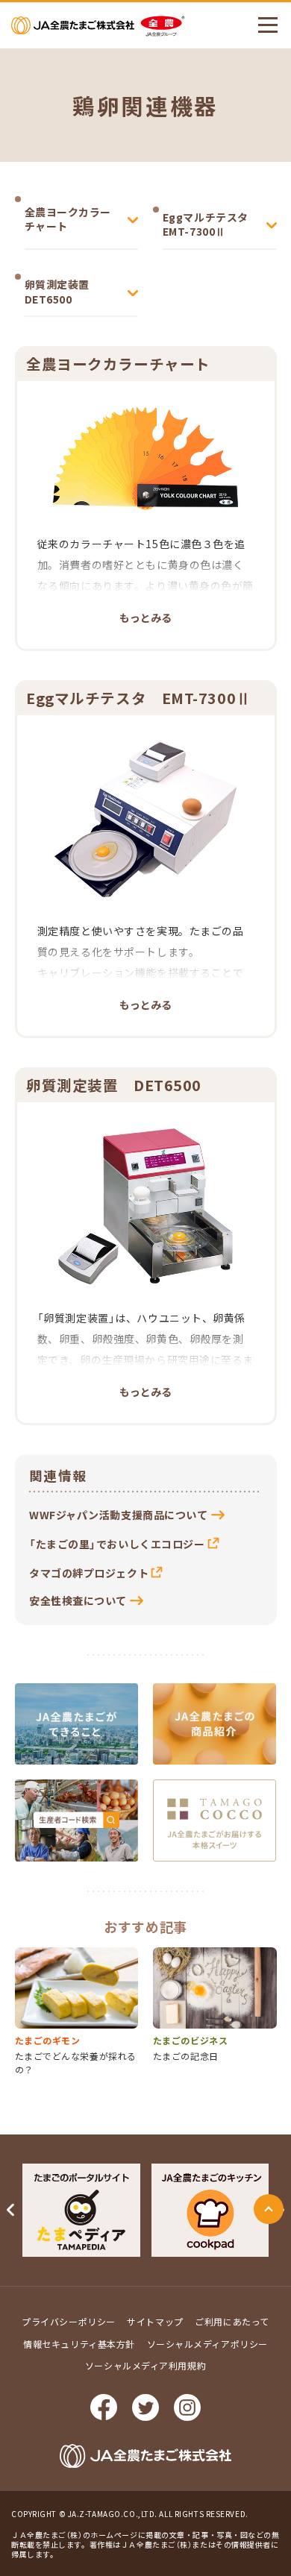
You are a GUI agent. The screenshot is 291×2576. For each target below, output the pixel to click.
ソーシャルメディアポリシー (207, 2344)
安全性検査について (78, 1600)
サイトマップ (155, 2321)
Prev (11, 2210)
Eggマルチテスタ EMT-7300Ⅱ (211, 224)
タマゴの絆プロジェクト (89, 1573)
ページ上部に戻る (269, 2209)
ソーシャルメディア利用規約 (145, 2365)
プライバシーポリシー (69, 2321)
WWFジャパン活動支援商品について (119, 1515)
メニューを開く (268, 25)
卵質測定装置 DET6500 (63, 292)
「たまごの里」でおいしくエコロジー (117, 1544)
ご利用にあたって (232, 2321)
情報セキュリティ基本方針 (79, 2344)
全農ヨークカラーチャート (68, 219)
